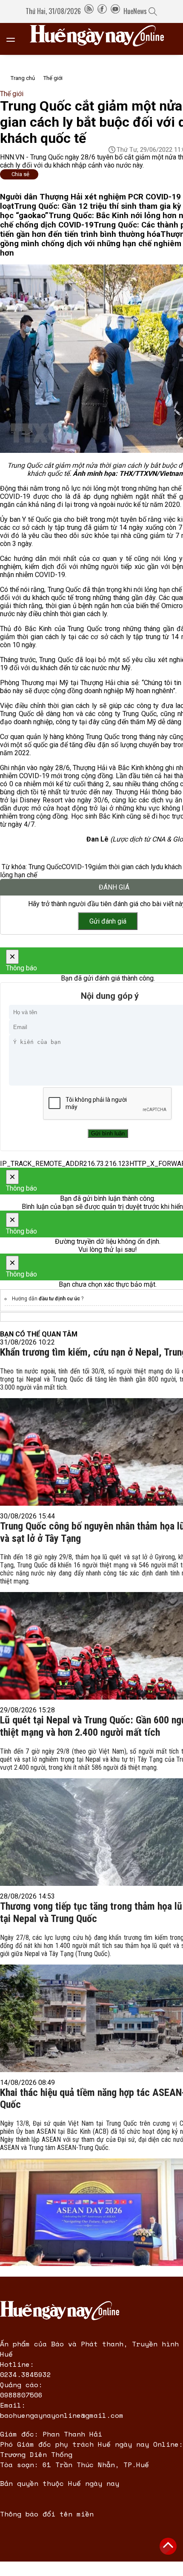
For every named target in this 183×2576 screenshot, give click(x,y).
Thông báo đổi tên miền (47, 2514)
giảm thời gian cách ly (124, 867)
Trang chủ (23, 78)
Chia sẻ (20, 174)
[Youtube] (115, 11)
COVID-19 (77, 867)
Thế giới (53, 78)
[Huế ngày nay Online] (102, 39)
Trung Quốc (45, 867)
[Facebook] (102, 11)
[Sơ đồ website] (89, 11)
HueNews (135, 11)
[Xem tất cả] (15, 39)
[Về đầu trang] (168, 2546)
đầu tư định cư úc (60, 1299)
